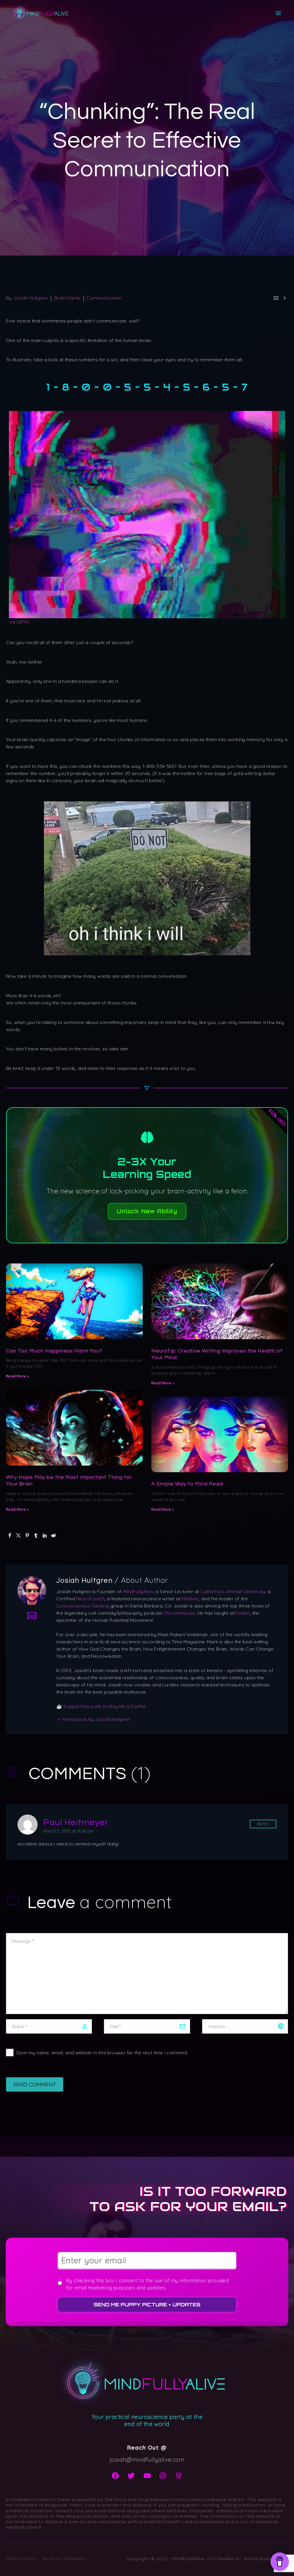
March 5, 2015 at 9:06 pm (69, 1831)
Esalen (243, 1613)
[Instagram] (163, 2475)
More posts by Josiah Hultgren (96, 1719)
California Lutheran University (233, 1591)
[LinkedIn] (45, 1535)
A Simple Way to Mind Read (187, 1484)
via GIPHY (19, 622)
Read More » (17, 1376)
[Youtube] (147, 2475)
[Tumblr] (36, 1535)
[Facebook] (10, 1535)
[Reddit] (53, 1535)
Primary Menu (278, 13)
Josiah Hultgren (30, 298)
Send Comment (35, 2084)
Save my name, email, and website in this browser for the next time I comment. (102, 2053)
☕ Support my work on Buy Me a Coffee (101, 1706)
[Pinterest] (27, 1535)
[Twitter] (18, 1535)
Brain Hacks (67, 298)
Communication (104, 298)
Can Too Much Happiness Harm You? (54, 1351)
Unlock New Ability (147, 1211)
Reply (263, 1824)
